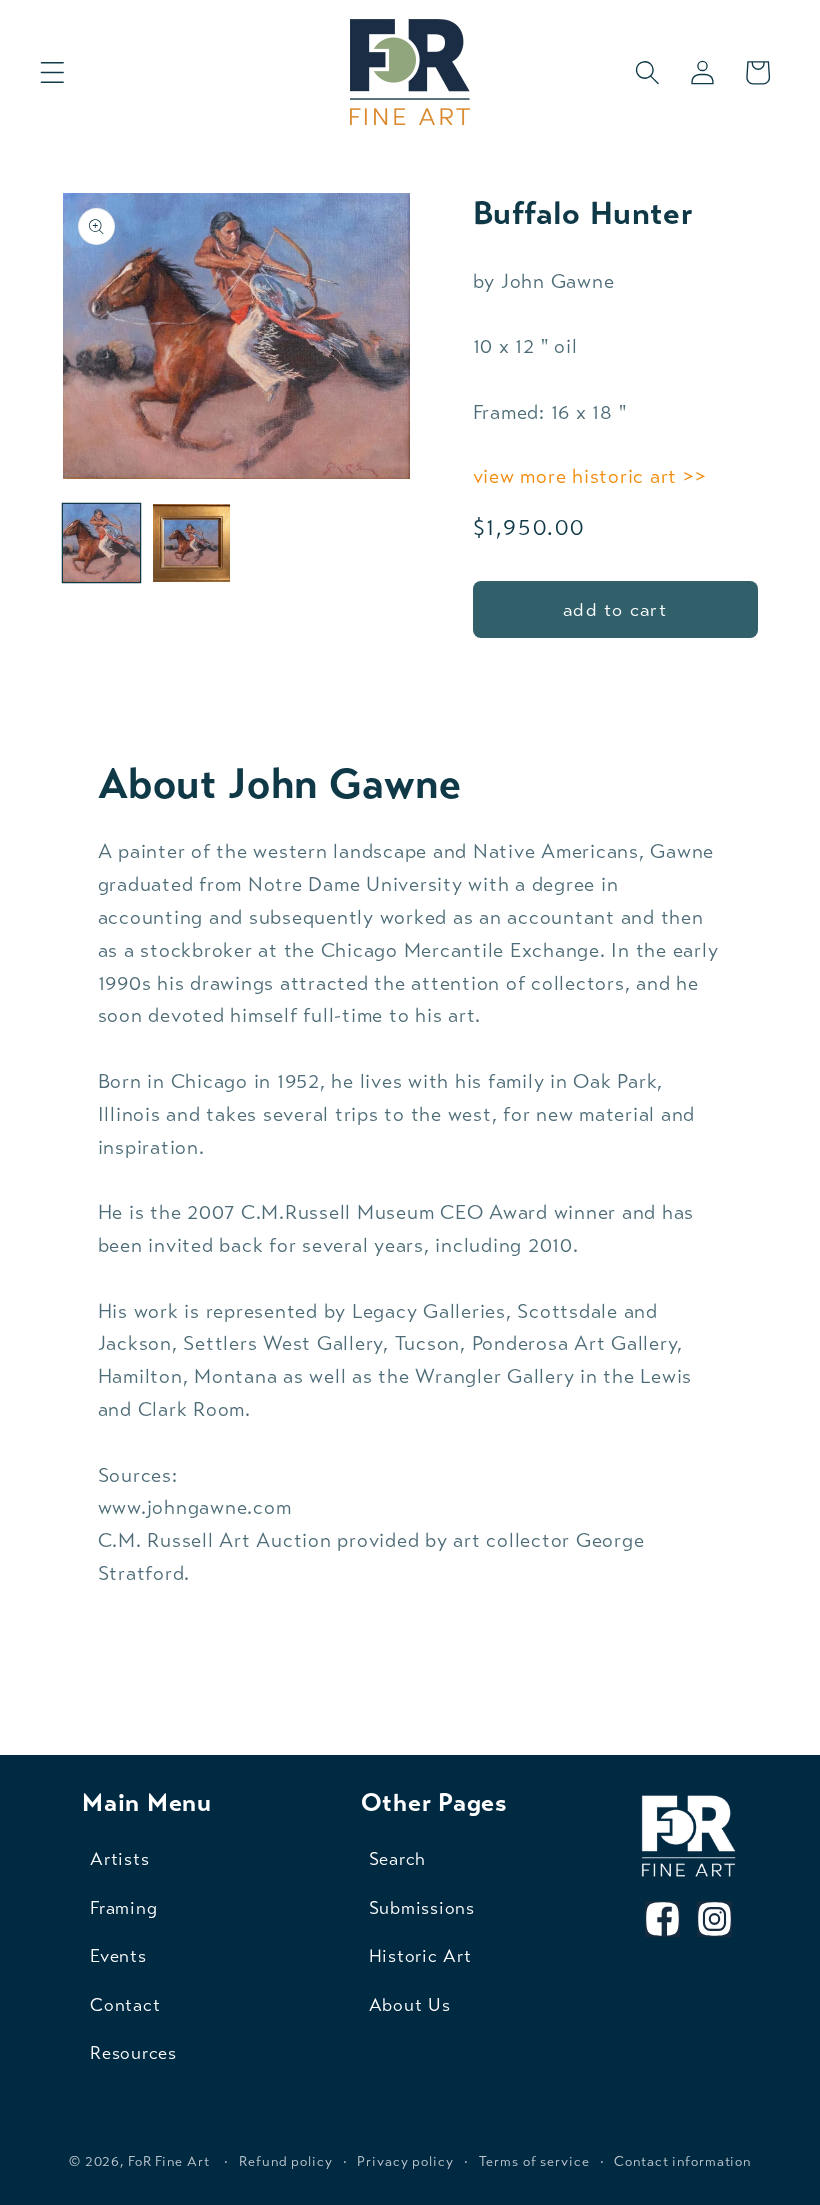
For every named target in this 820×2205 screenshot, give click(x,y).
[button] (52, 72)
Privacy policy (405, 2161)
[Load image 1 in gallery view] (102, 543)
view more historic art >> (590, 476)
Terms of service (534, 2161)
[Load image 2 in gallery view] (192, 543)
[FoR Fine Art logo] (688, 1836)
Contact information (682, 2161)
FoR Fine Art (169, 2161)
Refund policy (285, 2161)
